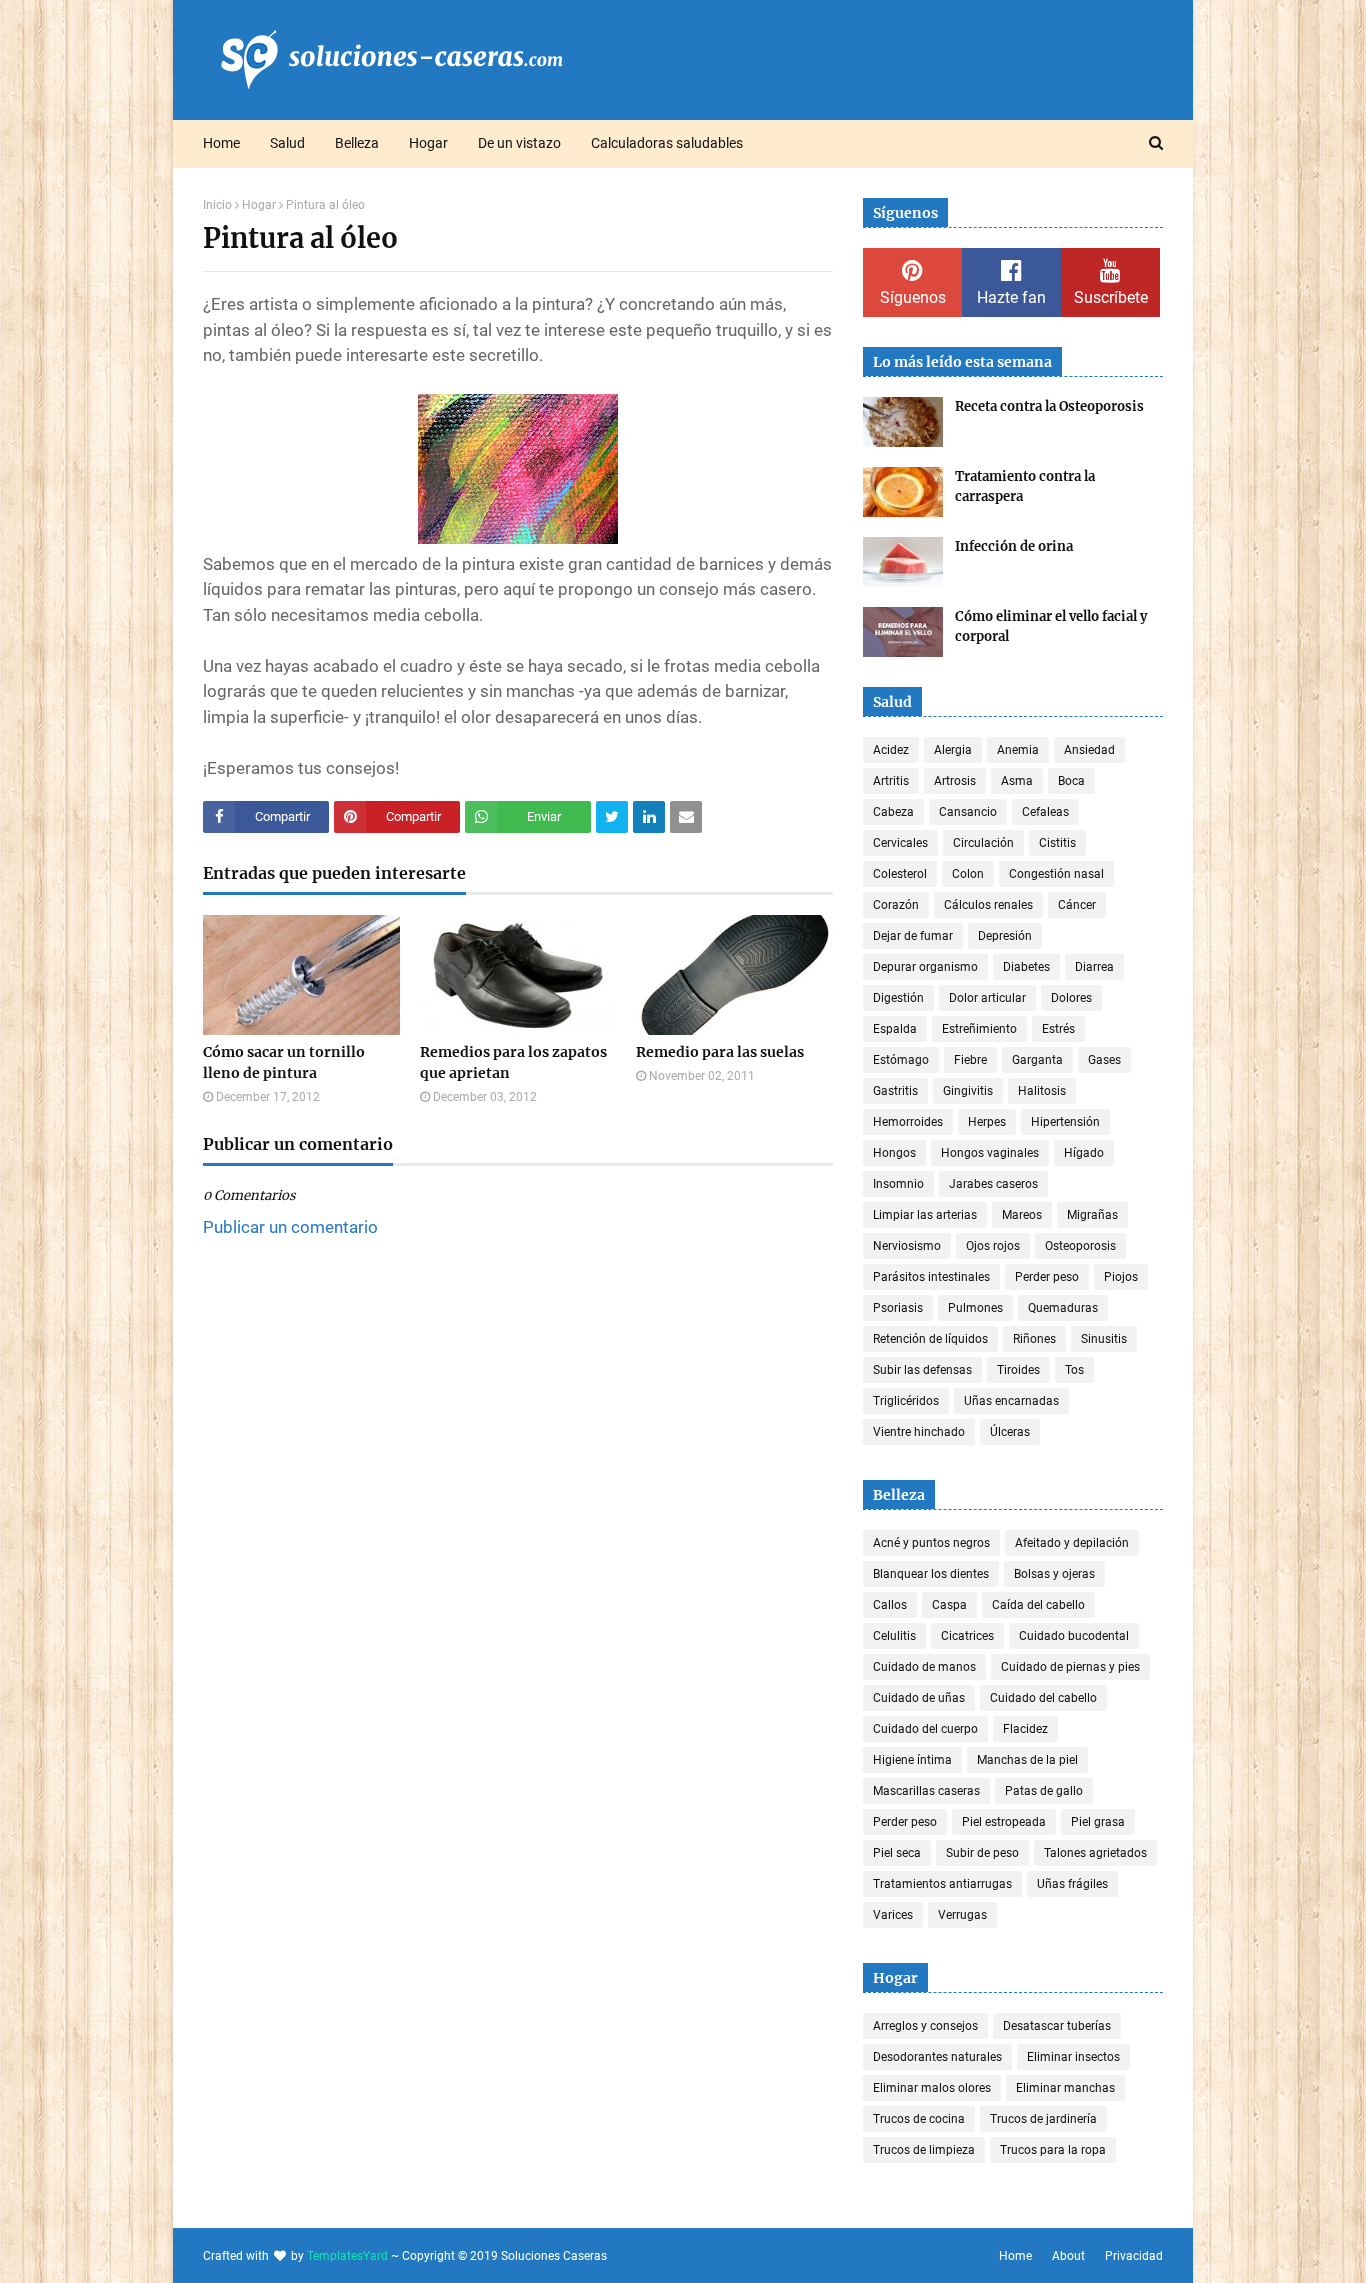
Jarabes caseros (993, 1184)
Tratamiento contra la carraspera (1025, 486)
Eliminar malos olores (932, 2088)
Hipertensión (1065, 1122)
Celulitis (894, 1636)
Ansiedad (1089, 750)
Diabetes (1026, 967)
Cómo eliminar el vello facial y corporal (1051, 626)
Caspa (949, 1605)
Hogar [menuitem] (428, 143)
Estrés (1058, 1029)
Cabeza (893, 812)
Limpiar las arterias (925, 1215)
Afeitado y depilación (1072, 1543)
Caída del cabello (1038, 1605)
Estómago (901, 1060)
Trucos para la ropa (1053, 2150)
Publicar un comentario (290, 1227)
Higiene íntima (912, 1760)
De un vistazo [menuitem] (519, 143)
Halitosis (1042, 1091)
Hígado (1084, 1153)
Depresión (1005, 936)
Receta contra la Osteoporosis (1049, 406)
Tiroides (1018, 1370)
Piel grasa (1098, 1822)
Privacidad (1134, 2256)
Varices (893, 1915)
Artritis (891, 781)
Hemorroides (908, 1122)
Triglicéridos (906, 1401)
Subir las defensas (922, 1370)
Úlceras (1010, 1432)
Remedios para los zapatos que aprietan (513, 1062)
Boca (1071, 781)
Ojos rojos (993, 1246)
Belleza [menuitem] (357, 143)
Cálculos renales (988, 905)
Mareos (1022, 1215)
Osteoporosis (1080, 1246)
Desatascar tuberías (1057, 2026)
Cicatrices (967, 1636)
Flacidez (1025, 1729)
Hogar (259, 205)
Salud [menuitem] (287, 143)
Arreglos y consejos (925, 2026)
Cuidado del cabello (1043, 1698)
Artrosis (955, 781)
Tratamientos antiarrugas (942, 1884)
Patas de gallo (1044, 1791)
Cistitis (1057, 843)
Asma (1017, 781)
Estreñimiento (979, 1029)
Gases (1104, 1060)
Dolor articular (987, 998)
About (1068, 2256)
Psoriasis (898, 1308)
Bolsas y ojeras (1054, 1574)
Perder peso (1047, 1277)
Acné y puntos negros (931, 1543)
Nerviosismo (907, 1246)
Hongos (894, 1153)
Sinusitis (1104, 1339)
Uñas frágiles (1072, 1884)
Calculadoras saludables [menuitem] (667, 143)
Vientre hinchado (919, 1432)
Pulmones (975, 1308)
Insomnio (898, 1184)
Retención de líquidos (930, 1339)
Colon (968, 874)
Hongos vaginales (990, 1153)
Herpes (987, 1122)
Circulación (983, 843)
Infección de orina (1014, 546)
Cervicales (900, 843)
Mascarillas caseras (926, 1791)
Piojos (1121, 1277)
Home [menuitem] (221, 143)
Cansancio (968, 812)
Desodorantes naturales (937, 2057)
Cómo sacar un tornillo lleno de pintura (284, 1062)
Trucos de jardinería (1043, 2119)
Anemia (1018, 750)
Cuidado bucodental (1074, 1636)
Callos (890, 1605)
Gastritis (895, 1091)
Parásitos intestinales (931, 1277)
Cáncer (1077, 905)
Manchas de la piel (1027, 1760)
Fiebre (970, 1060)
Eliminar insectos (1073, 2057)
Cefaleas (1045, 812)
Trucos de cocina (919, 2119)
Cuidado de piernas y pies (1070, 1667)
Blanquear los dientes (931, 1574)
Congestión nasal (1056, 874)
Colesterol (900, 874)
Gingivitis (968, 1091)
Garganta (1037, 1060)
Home (1015, 2256)
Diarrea (1094, 967)
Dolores (1071, 998)
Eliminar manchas (1065, 2088)
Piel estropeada (1004, 1822)
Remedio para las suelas (720, 1052)
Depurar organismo (925, 967)
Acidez (891, 750)
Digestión (898, 998)
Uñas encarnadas (1011, 1401)
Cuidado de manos (924, 1667)
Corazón (896, 905)
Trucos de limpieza (924, 2150)
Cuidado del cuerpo (925, 1729)
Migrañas (1092, 1215)
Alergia (953, 750)
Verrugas (962, 1915)
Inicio (217, 205)
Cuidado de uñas (919, 1698)
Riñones (1034, 1339)
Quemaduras (1063, 1308)
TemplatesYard (347, 2256)
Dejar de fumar (913, 936)
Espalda (895, 1029)
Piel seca (897, 1853)
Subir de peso (982, 1853)
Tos (1074, 1370)
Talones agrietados (1095, 1853)
